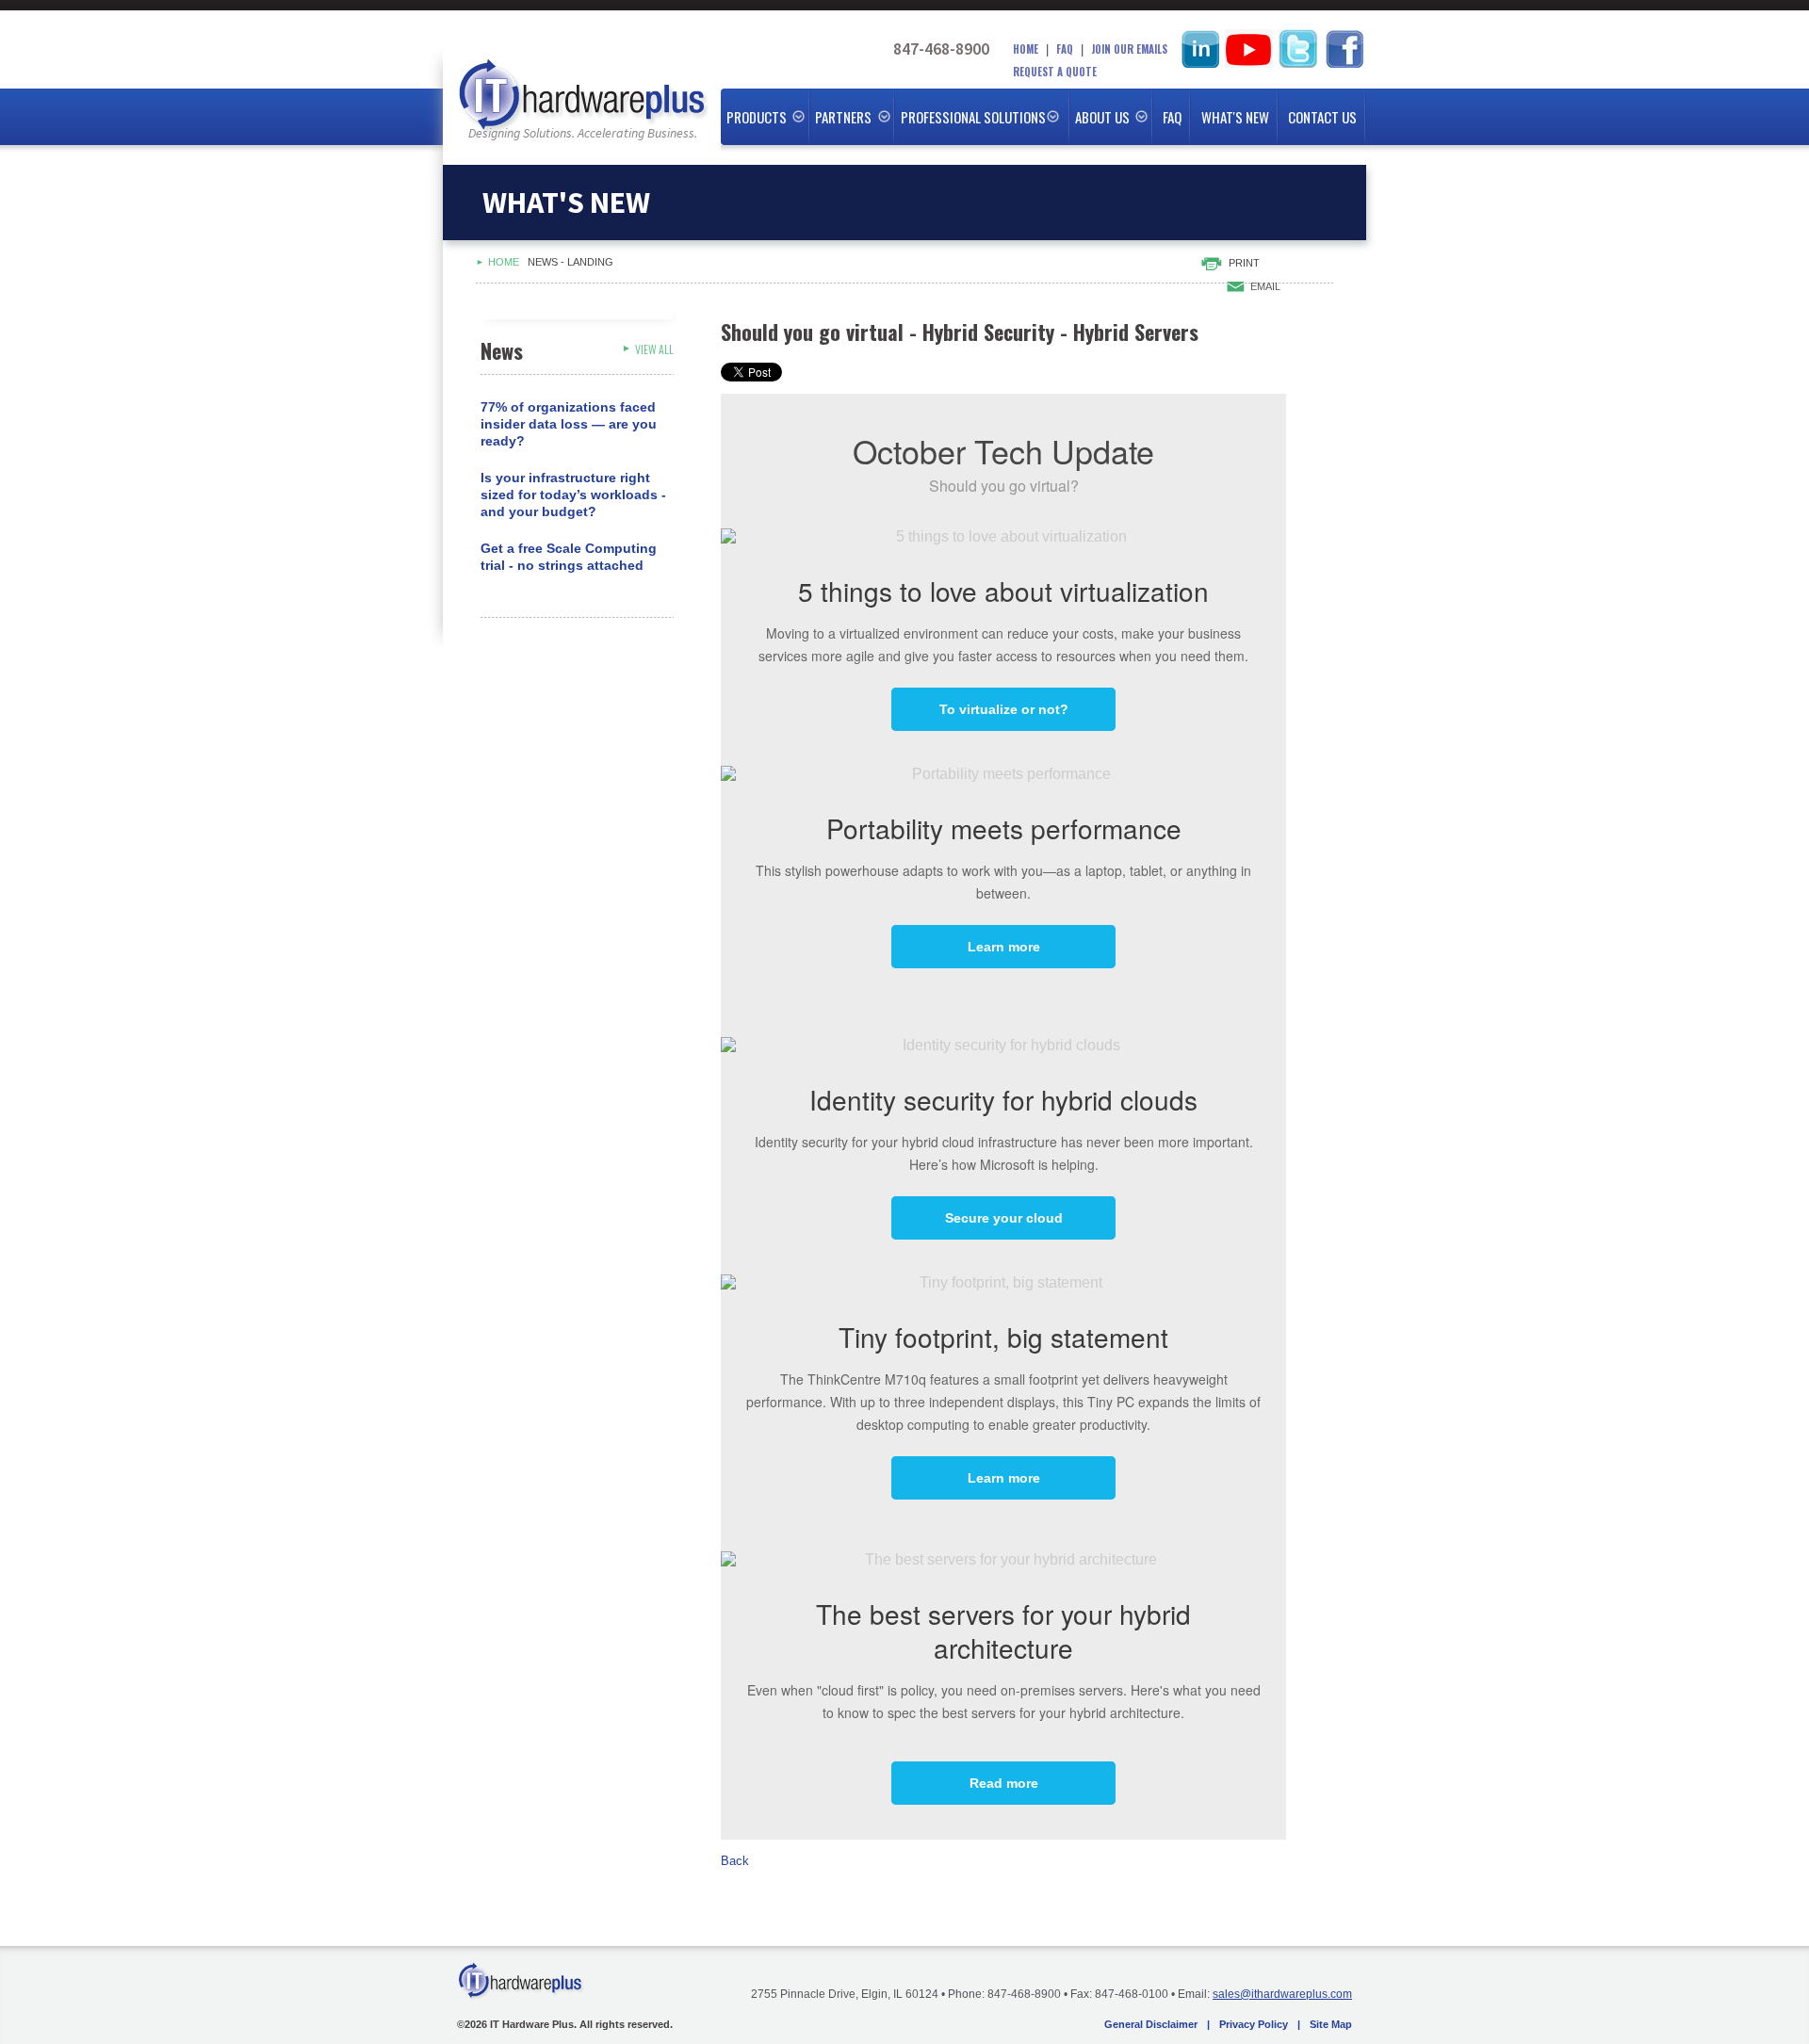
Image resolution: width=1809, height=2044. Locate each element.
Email (1265, 286)
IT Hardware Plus (582, 97)
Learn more (1004, 947)
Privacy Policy (1254, 2024)
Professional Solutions (973, 117)
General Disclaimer (1151, 2024)
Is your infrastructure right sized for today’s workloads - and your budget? (573, 495)
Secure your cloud (1004, 1218)
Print (1244, 263)
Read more (1004, 1783)
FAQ (1065, 49)
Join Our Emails (1129, 49)
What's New (1235, 117)
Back (735, 1861)
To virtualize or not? (1004, 709)
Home (1026, 49)
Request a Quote (1055, 72)
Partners (843, 117)
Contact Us (1322, 117)
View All (654, 349)
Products (757, 117)
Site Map (1331, 2024)
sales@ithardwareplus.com (1282, 1994)
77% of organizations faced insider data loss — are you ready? (569, 424)
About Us (1102, 117)
